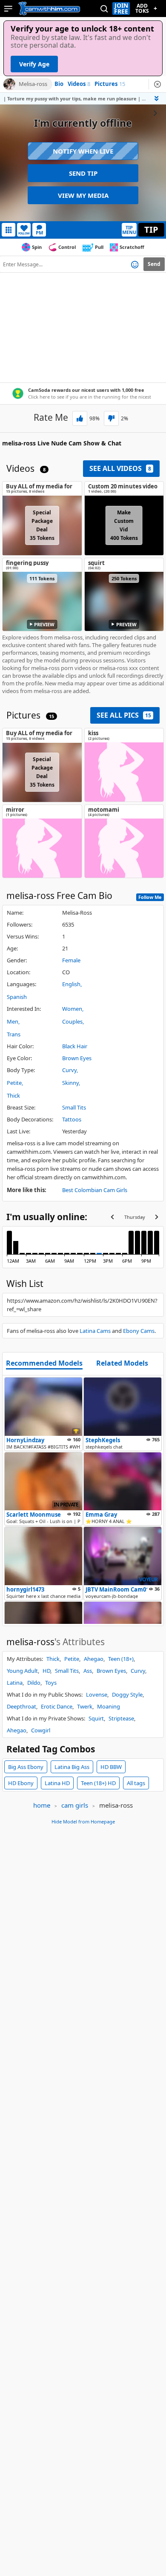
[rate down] (111, 418)
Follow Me (150, 897)
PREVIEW (44, 624)
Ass (88, 1671)
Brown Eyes (77, 1058)
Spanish (17, 997)
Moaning (109, 1706)
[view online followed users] (104, 9)
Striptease (121, 1718)
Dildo (34, 1683)
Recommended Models (44, 1364)
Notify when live (83, 151)
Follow (24, 233)
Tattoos (72, 1119)
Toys (51, 1683)
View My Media (83, 195)
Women (72, 1009)
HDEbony (21, 1783)
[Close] (157, 84)
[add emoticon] (135, 264)
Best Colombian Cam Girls (95, 1190)
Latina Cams (95, 1331)
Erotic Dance (57, 1706)
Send (154, 264)
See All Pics (124, 715)
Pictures (110, 84)
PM (39, 232)
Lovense (97, 1695)
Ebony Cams (139, 1331)
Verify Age (34, 64)
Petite (14, 1083)
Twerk (85, 1706)
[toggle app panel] (157, 98)
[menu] (8, 9)
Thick (13, 1095)
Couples (72, 1021)
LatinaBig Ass (72, 1767)
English (71, 984)
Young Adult (22, 1671)
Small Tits (74, 1107)
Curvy (69, 1070)
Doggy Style (127, 1695)
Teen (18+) (121, 1659)
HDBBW (111, 1767)
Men (13, 1021)
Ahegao (94, 1659)
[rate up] (80, 418)
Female (71, 960)
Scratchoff (132, 247)
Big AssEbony (26, 1767)
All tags (136, 1783)
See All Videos (120, 468)
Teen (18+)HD (98, 1783)
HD (46, 1671)
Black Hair (75, 1046)
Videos (79, 84)
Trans (14, 1034)
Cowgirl (41, 1730)
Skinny (70, 1083)
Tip (151, 230)
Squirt (96, 1718)
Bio (59, 84)
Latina (15, 1683)
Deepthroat (21, 1706)
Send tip (83, 173)
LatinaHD (57, 1783)
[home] (49, 9)
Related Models (122, 1364)
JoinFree (121, 9)
